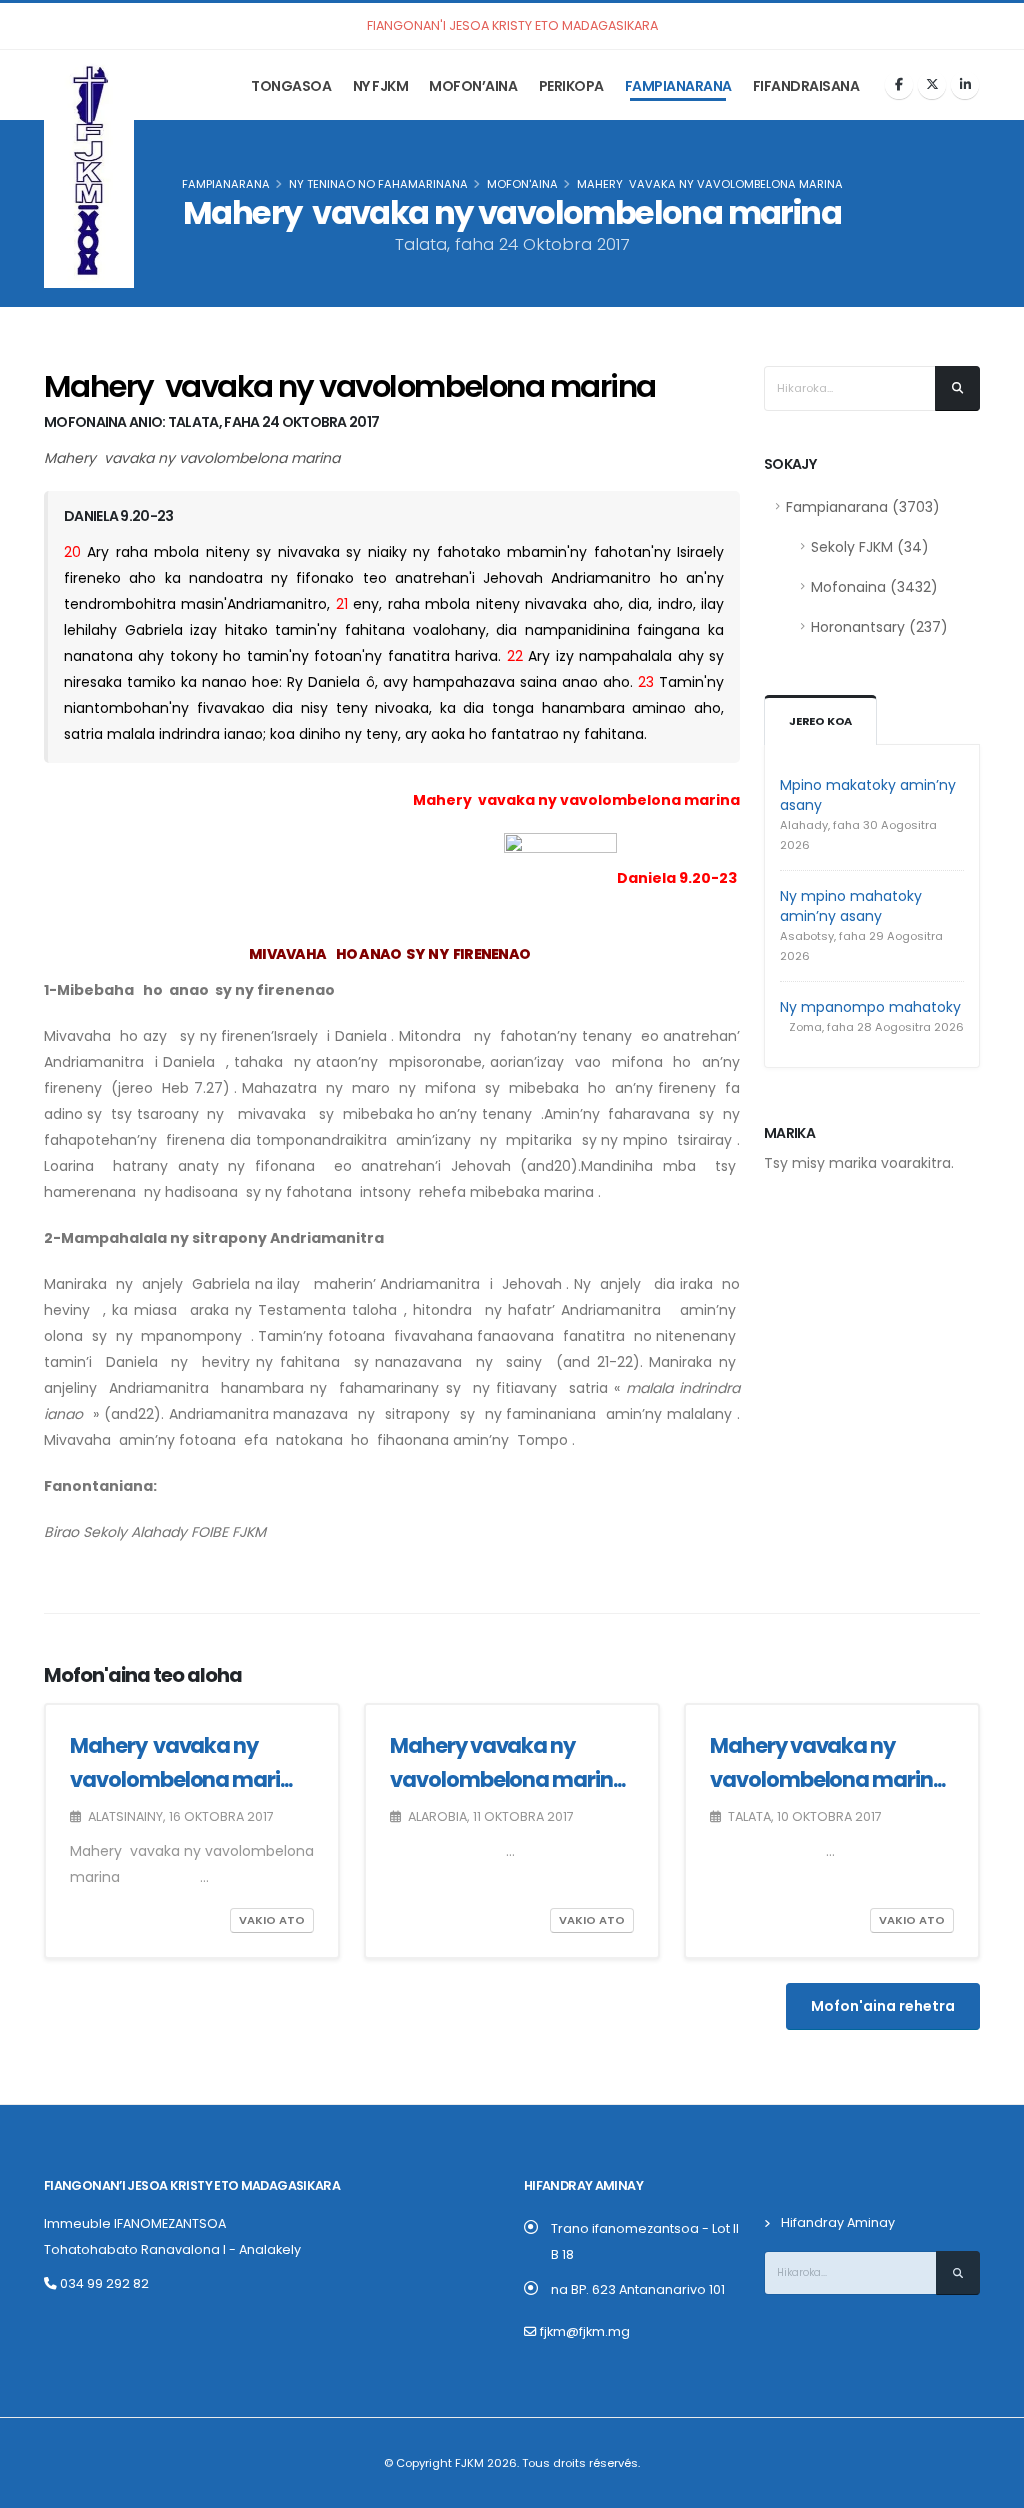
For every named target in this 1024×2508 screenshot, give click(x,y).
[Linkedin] (965, 85)
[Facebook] (899, 85)
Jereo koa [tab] (820, 721)
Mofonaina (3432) (874, 587)
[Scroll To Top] (989, 2485)
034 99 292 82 (103, 2283)
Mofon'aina (522, 184)
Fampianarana (678, 86)
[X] (932, 85)
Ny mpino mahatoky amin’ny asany (851, 906)
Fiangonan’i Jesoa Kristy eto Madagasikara (192, 2185)
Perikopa (571, 86)
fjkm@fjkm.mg (585, 2331)
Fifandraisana (806, 86)
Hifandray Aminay (838, 2222)
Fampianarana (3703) (863, 507)
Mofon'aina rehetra (883, 2006)
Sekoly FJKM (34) (870, 547)
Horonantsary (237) (879, 627)
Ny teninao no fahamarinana (378, 184)
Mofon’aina (473, 86)
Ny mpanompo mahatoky (870, 1007)
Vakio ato (272, 1920)
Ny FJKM (381, 86)
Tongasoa (291, 86)
